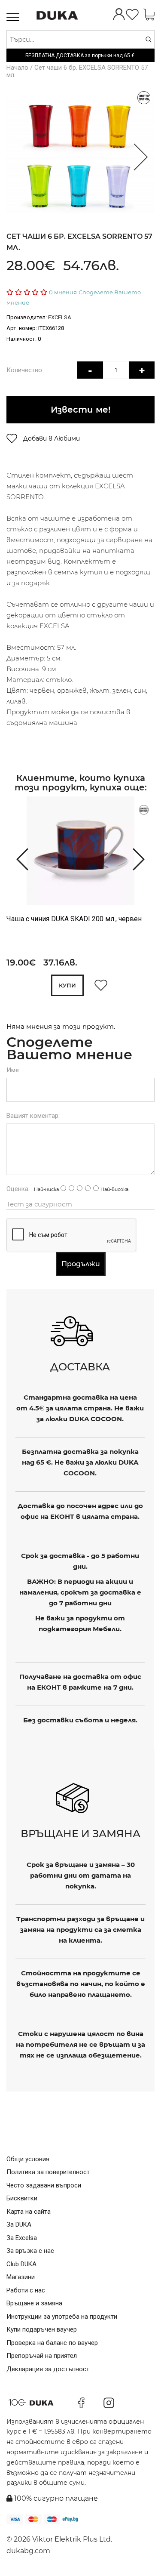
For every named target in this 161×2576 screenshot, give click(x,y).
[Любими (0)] (132, 15)
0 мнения (63, 292)
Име (13, 1070)
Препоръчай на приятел (42, 2356)
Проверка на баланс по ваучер (52, 2343)
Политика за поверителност (48, 2172)
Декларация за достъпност (48, 2369)
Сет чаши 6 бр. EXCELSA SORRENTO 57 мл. (77, 71)
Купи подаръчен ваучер (42, 2329)
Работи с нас (26, 2290)
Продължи (81, 1264)
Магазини (21, 2277)
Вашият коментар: (33, 1116)
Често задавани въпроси (44, 2185)
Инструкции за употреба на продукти (62, 2317)
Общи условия (28, 2159)
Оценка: (18, 1189)
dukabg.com (28, 2551)
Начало (17, 68)
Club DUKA (21, 2264)
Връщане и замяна (34, 2303)
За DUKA (19, 2224)
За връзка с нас (30, 2251)
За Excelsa (22, 2238)
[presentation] (18, 858)
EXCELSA (60, 317)
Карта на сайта (29, 2212)
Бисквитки (22, 2198)
